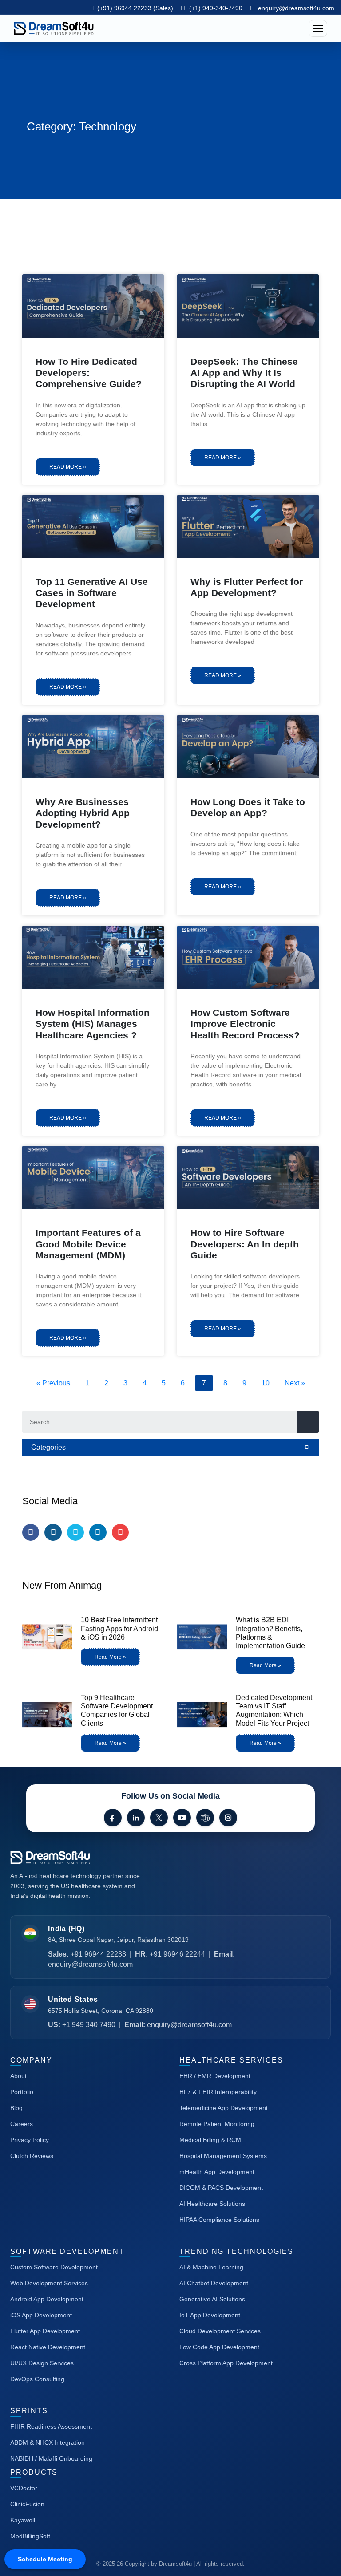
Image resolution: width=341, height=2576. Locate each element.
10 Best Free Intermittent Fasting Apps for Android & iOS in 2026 (119, 1628)
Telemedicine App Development (224, 2108)
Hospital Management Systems (223, 2156)
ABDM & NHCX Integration (48, 2442)
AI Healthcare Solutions (212, 2204)
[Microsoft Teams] (205, 1818)
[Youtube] (120, 1532)
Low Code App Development (219, 2347)
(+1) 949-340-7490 (215, 8)
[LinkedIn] (136, 1818)
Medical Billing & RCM (210, 2140)
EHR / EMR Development (215, 2076)
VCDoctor (24, 2488)
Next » (295, 1383)
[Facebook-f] (31, 1532)
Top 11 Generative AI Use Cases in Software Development (92, 593)
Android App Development (47, 2299)
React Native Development (48, 2347)
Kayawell (23, 2520)
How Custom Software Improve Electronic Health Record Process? (245, 1024)
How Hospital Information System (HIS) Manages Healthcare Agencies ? (93, 1024)
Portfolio (22, 2092)
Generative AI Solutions (212, 2299)
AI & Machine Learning (211, 2267)
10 (268, 1381)
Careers (22, 2124)
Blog (16, 2108)
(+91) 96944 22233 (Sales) (134, 8)
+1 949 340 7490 (89, 2025)
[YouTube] (182, 1818)
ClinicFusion (27, 2504)
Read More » (68, 467)
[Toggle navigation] (318, 28)
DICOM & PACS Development (221, 2188)
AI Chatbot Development (214, 2283)
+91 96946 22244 (177, 1954)
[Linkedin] (98, 1532)
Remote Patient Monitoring (217, 2124)
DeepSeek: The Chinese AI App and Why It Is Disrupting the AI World (244, 373)
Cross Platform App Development (226, 2363)
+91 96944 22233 (98, 1954)
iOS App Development (41, 2315)
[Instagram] (53, 1532)
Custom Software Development (54, 2267)
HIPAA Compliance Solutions (219, 2220)
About (18, 2076)
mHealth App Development (217, 2172)
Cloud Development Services (220, 2331)
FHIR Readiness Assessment (51, 2426)
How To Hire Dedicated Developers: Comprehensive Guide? (89, 373)
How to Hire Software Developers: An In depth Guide (245, 1244)
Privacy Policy (30, 2140)
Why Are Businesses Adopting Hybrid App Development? (83, 813)
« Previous (53, 1383)
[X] (159, 1818)
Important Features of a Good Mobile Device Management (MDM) (88, 1244)
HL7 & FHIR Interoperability (218, 2092)
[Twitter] (75, 1532)
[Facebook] (113, 1818)
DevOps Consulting (37, 2379)
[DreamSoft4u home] (77, 1858)
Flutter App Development (45, 2331)
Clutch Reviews (32, 2156)
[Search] (308, 1422)
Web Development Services (49, 2283)
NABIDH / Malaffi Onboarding (51, 2458)
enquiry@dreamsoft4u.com (296, 8)
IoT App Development (210, 2315)
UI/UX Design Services (42, 2363)
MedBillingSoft (30, 2536)
